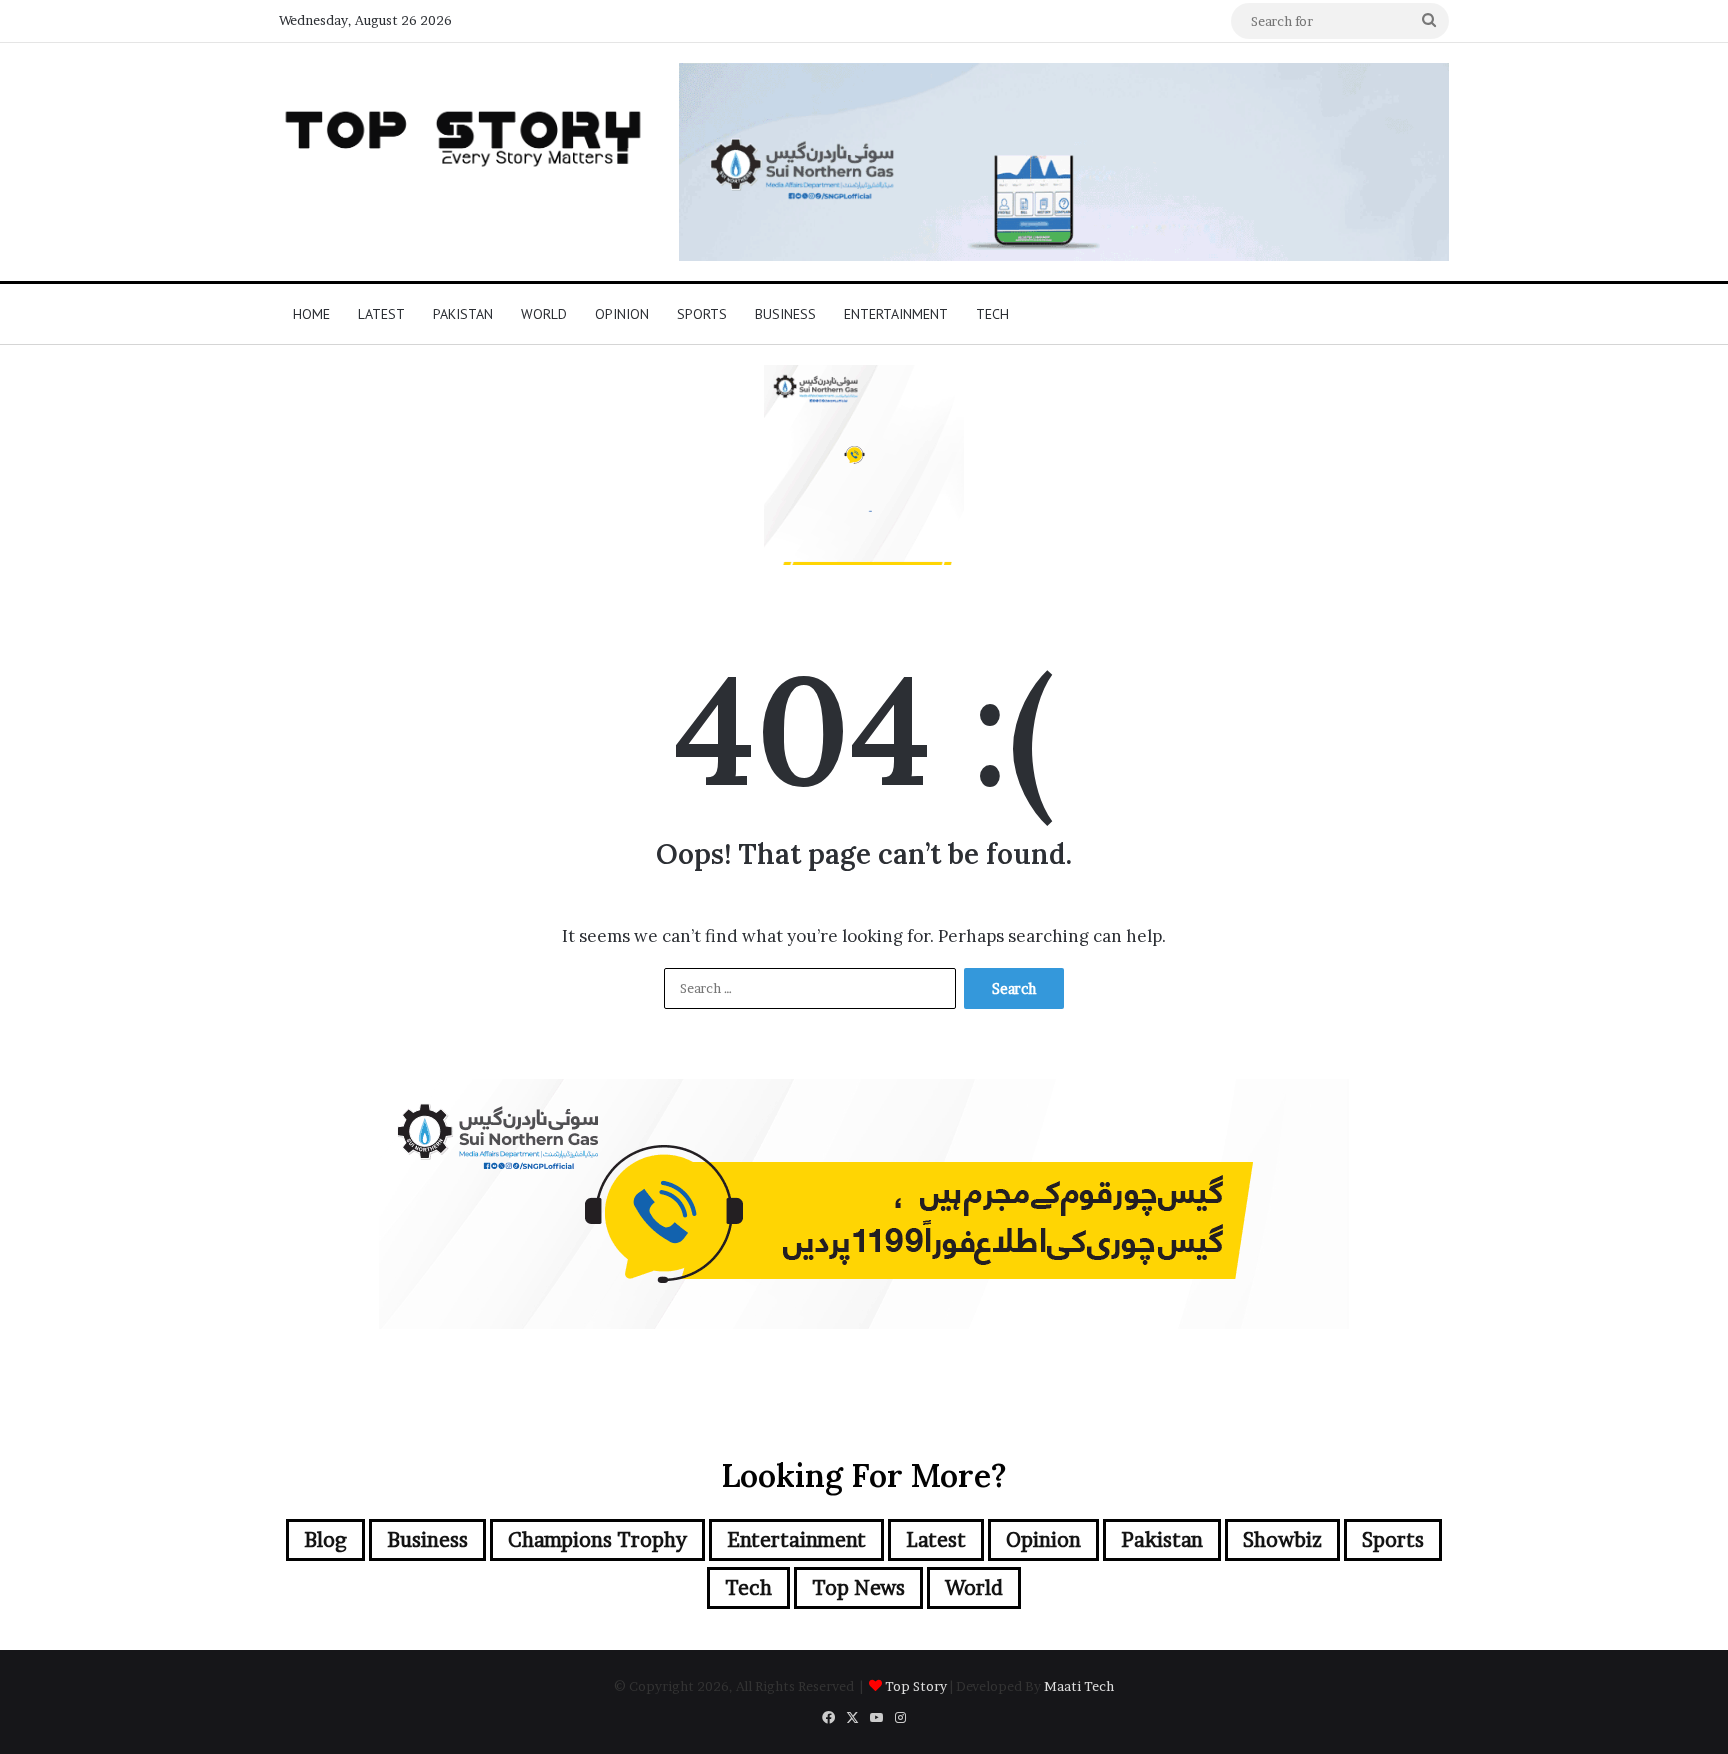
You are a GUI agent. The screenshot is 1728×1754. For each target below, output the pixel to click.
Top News (858, 1588)
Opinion (622, 314)
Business (785, 314)
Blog (325, 1540)
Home (311, 314)
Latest (381, 314)
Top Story (916, 1686)
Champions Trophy (597, 1540)
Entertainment (896, 314)
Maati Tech (1079, 1686)
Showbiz (1282, 1540)
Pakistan (463, 314)
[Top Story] (464, 133)
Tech (992, 314)
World (544, 314)
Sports (702, 314)
